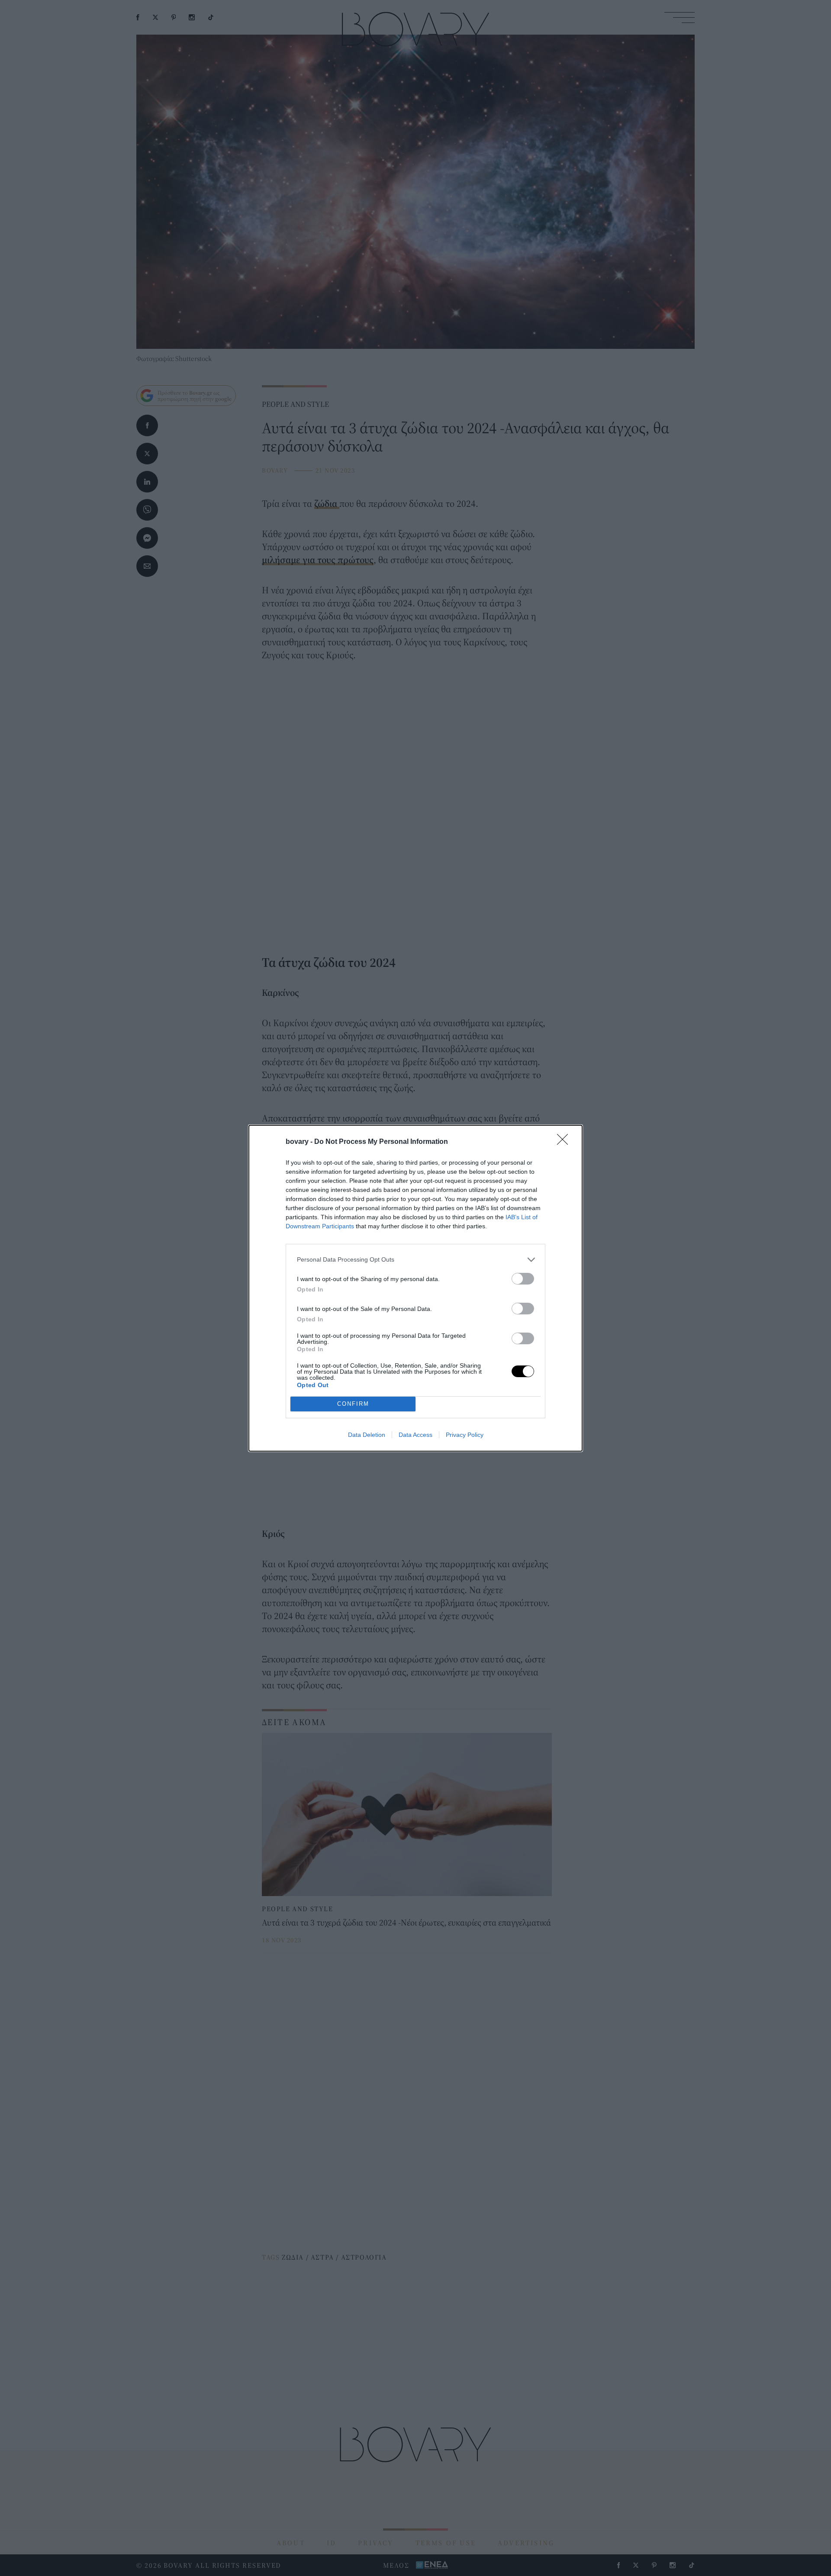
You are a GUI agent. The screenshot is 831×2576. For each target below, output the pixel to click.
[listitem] (415, 1260)
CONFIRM (353, 1404)
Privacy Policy (465, 1435)
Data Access (415, 1435)
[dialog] (415, 1288)
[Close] (565, 1142)
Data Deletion (367, 1435)
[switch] (523, 1279)
